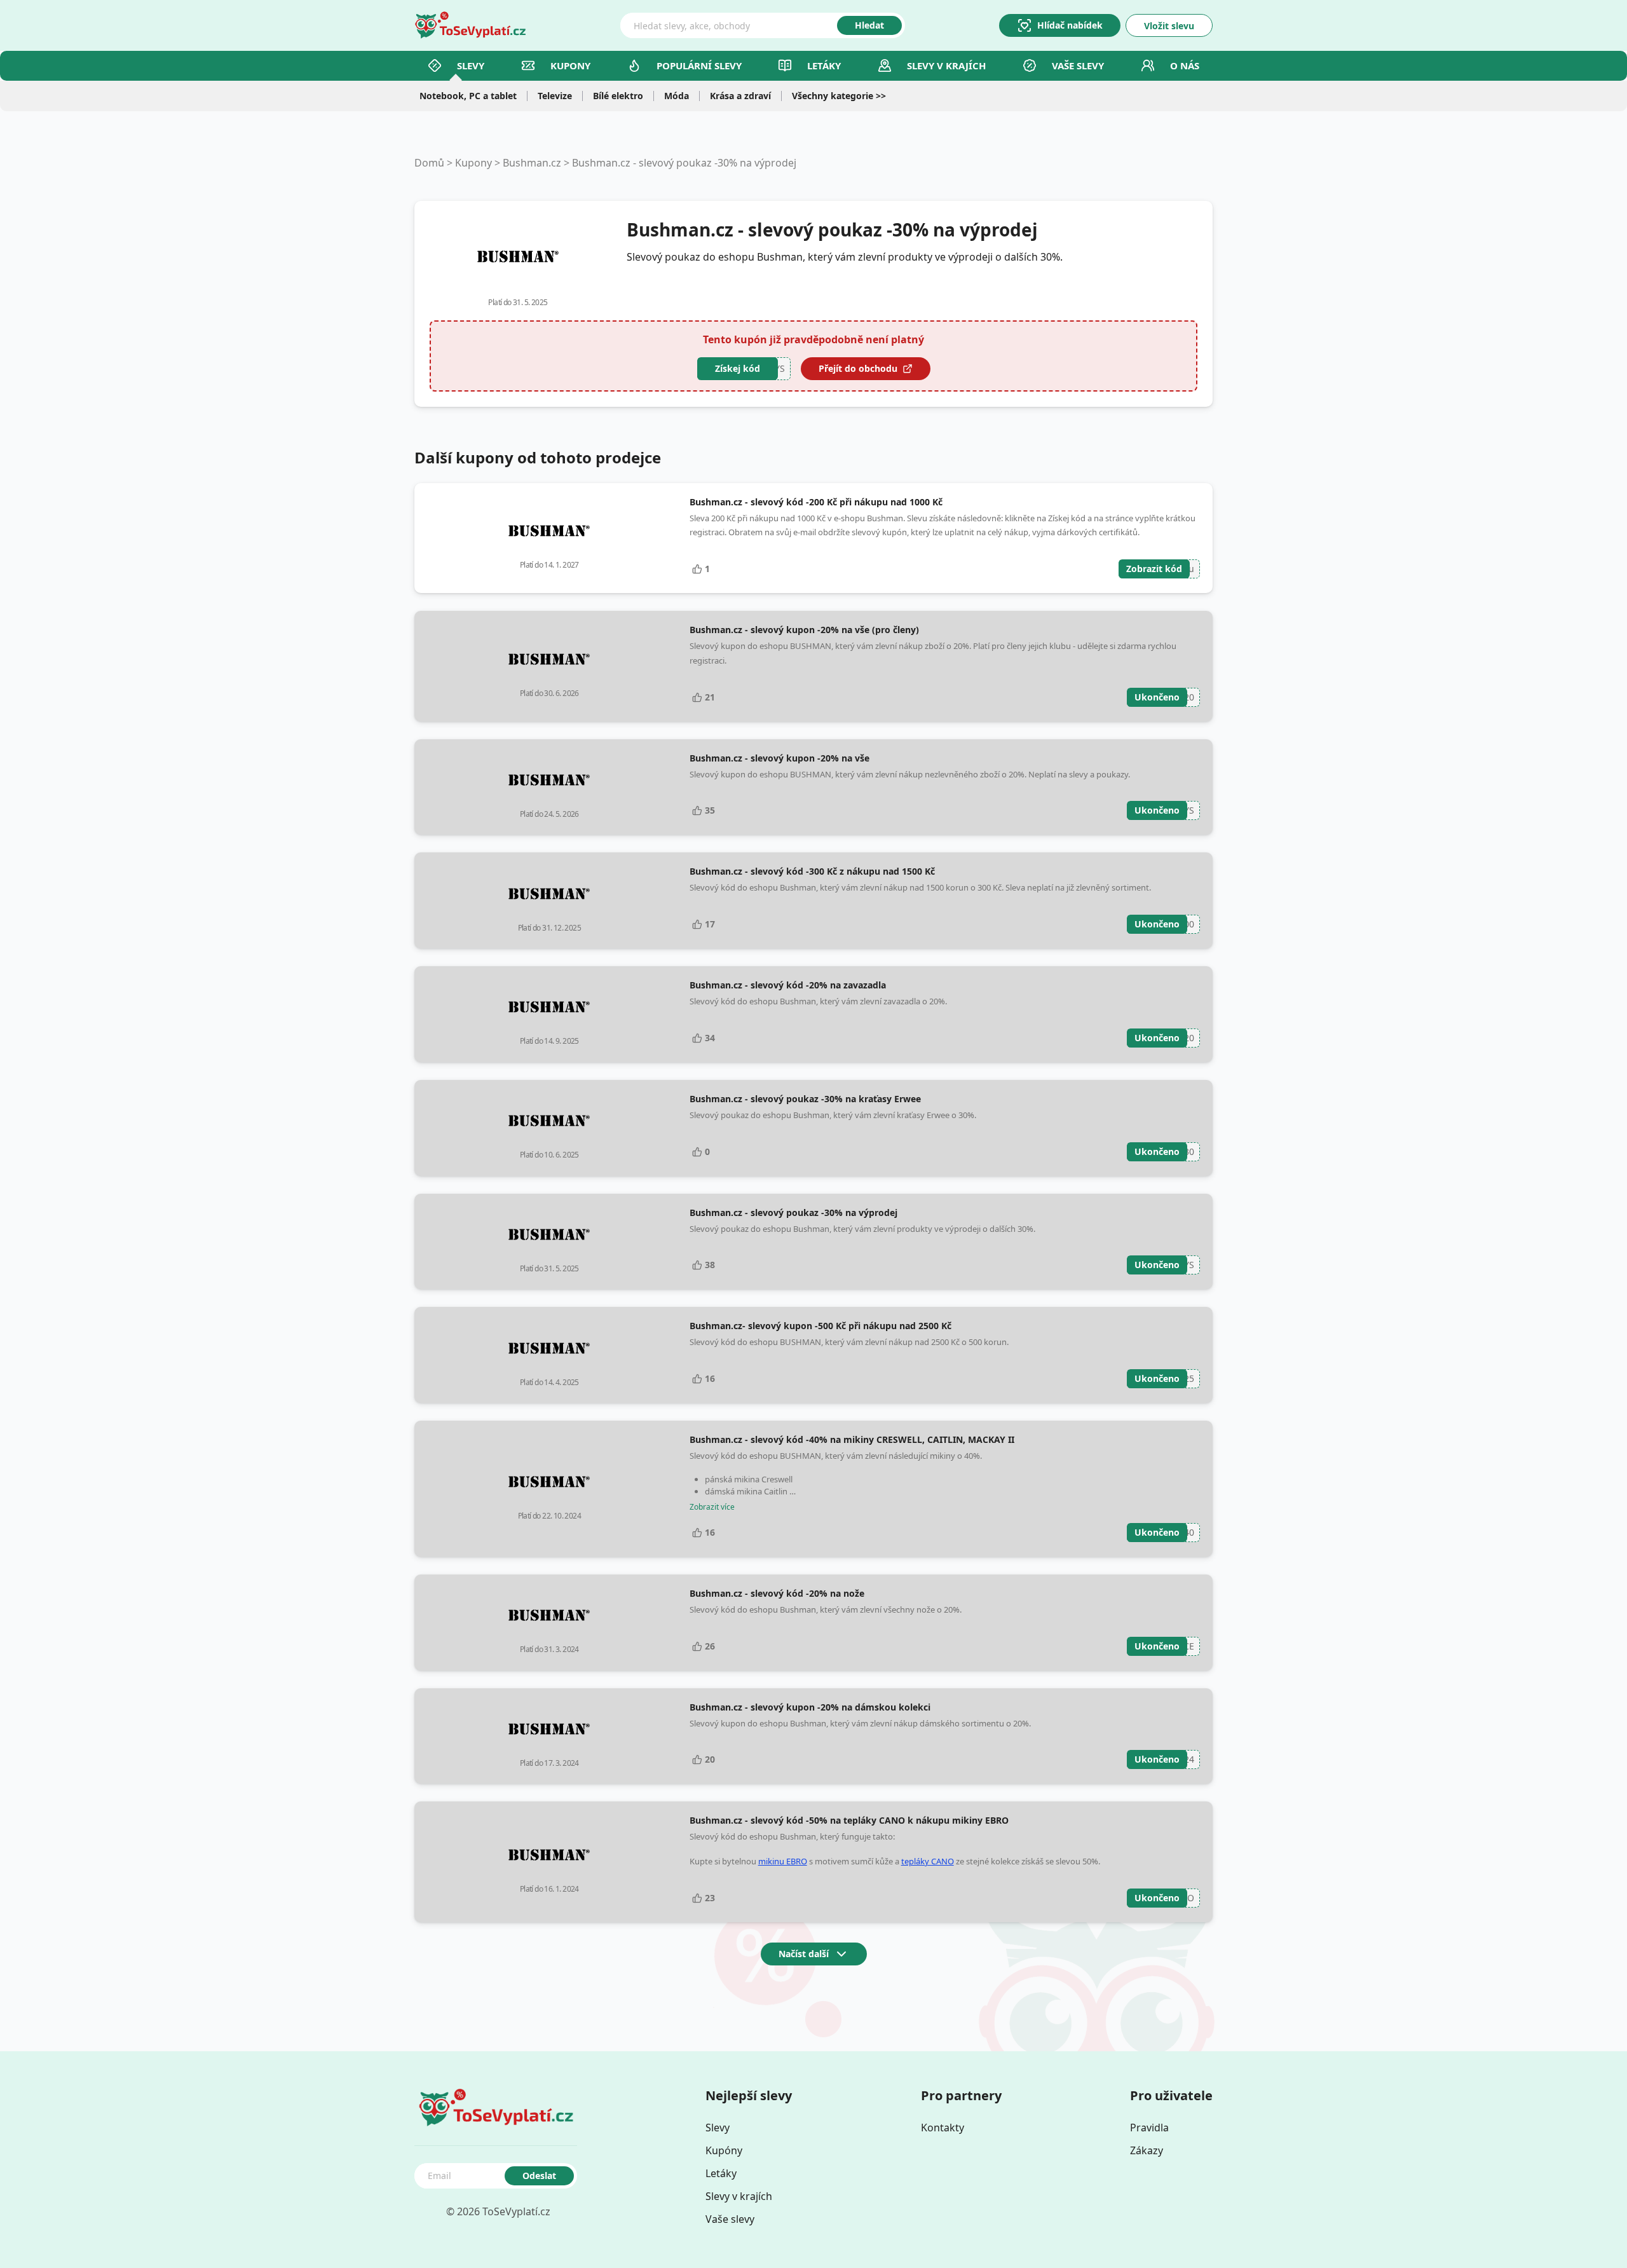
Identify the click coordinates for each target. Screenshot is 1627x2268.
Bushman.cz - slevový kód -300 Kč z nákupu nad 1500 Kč (812, 871)
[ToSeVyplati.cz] (470, 25)
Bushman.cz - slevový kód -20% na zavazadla (788, 985)
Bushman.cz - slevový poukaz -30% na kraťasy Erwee (805, 1099)
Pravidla (1149, 2128)
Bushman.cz (532, 163)
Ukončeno (1157, 697)
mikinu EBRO (783, 1861)
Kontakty (943, 2128)
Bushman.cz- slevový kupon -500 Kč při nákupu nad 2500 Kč (820, 1326)
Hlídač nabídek (1070, 25)
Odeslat (539, 2176)
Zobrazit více (712, 1507)
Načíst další (804, 1954)
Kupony (570, 65)
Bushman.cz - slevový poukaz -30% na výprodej (684, 163)
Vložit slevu (1169, 26)
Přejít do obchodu (858, 368)
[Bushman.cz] (518, 257)
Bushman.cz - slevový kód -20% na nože (777, 1593)
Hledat (869, 25)
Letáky (824, 65)
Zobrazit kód (1154, 569)
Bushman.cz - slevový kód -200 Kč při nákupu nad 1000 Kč (816, 502)
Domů (429, 163)
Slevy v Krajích (946, 65)
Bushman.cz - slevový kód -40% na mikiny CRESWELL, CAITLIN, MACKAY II (852, 1439)
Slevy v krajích (739, 2196)
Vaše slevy (1078, 65)
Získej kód (738, 368)
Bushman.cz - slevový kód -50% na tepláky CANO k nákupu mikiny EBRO (849, 1820)
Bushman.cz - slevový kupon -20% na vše (779, 758)
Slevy (471, 65)
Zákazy (1147, 2150)
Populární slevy (699, 65)
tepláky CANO (928, 1861)
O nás (1185, 65)
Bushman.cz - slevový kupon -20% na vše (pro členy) (804, 630)
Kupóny (724, 2150)
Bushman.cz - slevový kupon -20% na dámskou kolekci (810, 1707)
